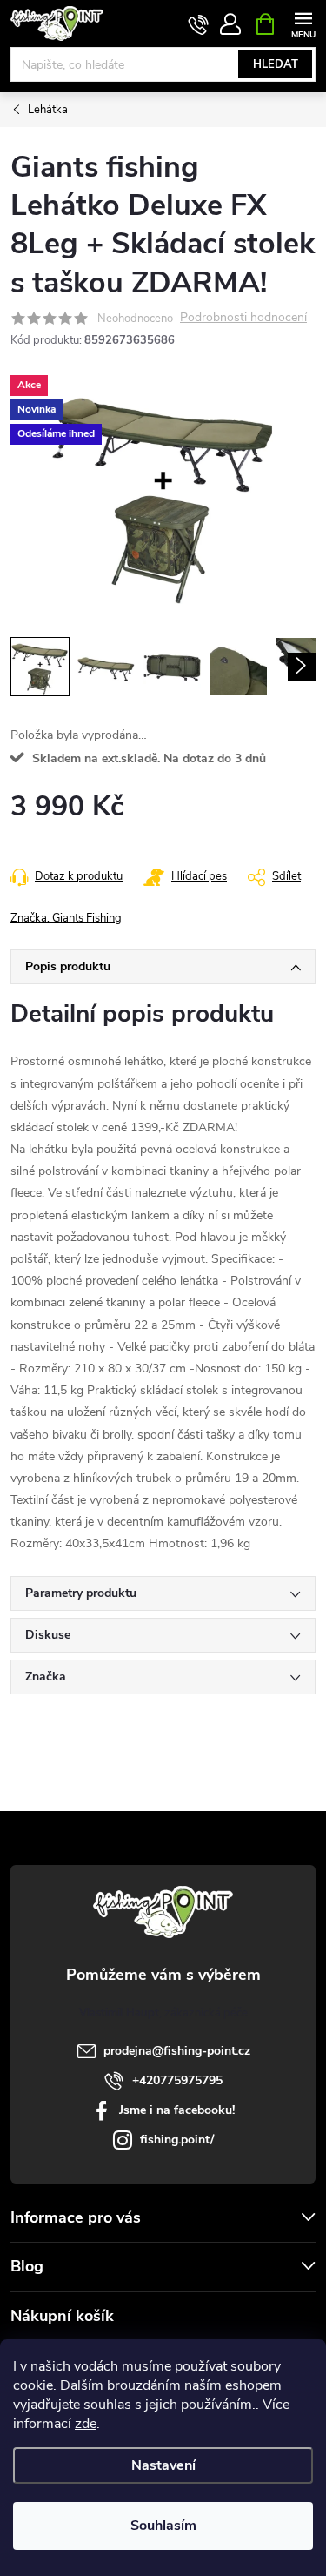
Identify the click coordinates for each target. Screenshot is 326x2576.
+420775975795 (177, 2080)
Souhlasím (163, 2526)
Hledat (276, 64)
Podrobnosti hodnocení (243, 318)
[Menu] (303, 23)
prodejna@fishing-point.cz (177, 2051)
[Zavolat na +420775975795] (199, 24)
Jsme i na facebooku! (177, 2110)
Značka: (66, 918)
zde (86, 2424)
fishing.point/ (177, 2140)
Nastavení (163, 2465)
